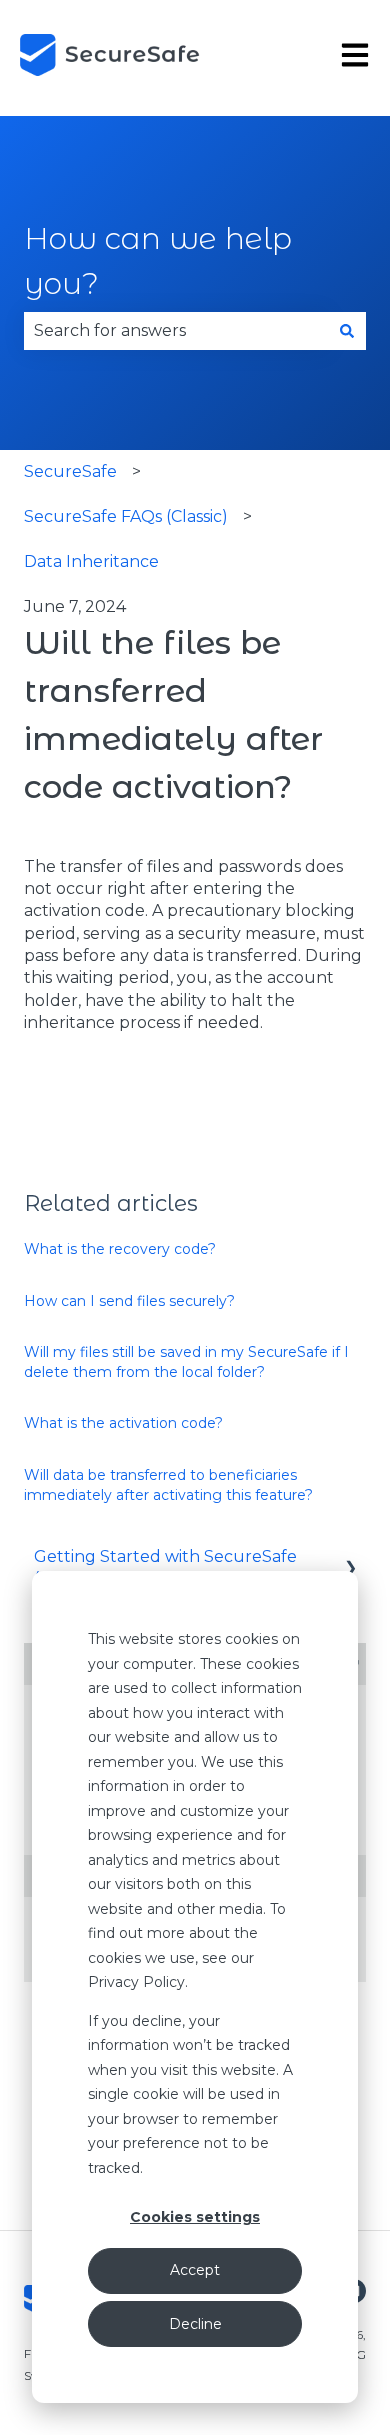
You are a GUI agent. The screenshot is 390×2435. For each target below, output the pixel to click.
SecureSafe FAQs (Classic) (126, 516)
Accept (195, 2270)
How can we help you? (158, 261)
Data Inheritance (91, 561)
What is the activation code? (123, 1423)
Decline (195, 2324)
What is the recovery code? (120, 1249)
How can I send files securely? (129, 1301)
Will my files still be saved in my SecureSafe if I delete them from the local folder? (186, 1362)
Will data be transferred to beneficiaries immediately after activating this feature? (168, 1485)
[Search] (347, 331)
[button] (350, 1558)
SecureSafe (70, 471)
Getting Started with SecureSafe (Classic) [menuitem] (165, 1567)
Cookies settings (195, 2217)
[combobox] (176, 331)
